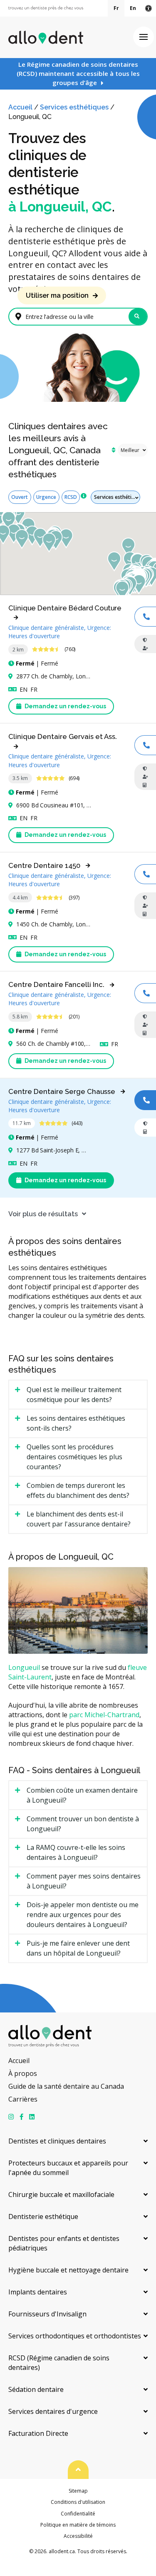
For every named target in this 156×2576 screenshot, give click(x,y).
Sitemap (78, 2491)
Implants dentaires (38, 2292)
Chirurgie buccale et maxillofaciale (61, 2194)
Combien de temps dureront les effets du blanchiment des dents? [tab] (78, 1490)
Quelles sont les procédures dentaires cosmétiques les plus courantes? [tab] (74, 1457)
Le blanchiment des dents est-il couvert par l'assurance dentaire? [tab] (79, 1519)
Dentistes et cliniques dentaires (57, 2141)
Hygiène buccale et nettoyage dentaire (68, 2270)
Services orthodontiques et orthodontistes (75, 2336)
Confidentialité (78, 2514)
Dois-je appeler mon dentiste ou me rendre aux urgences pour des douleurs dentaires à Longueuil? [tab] (83, 1915)
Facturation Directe (38, 2433)
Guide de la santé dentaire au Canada (66, 2086)
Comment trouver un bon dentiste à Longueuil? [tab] (83, 1824)
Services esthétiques (74, 107)
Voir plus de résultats (43, 1214)
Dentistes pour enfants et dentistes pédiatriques (64, 2243)
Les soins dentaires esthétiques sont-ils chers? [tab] (76, 1423)
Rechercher (138, 317)
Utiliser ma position (57, 295)
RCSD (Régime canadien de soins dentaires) (59, 2363)
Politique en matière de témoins (78, 2525)
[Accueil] (46, 37)
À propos (23, 2073)
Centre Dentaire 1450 (44, 865)
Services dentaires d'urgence (53, 2411)
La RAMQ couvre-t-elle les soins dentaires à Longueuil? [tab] (76, 1852)
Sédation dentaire (36, 2389)
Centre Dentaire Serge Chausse (62, 1091)
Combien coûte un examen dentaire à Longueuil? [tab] (82, 1795)
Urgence (46, 497)
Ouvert (20, 497)
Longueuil (24, 1667)
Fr (116, 8)
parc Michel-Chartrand (104, 1715)
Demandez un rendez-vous (65, 706)
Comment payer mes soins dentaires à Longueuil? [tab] (84, 1881)
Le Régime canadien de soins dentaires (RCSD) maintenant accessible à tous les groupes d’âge (78, 73)
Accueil (20, 107)
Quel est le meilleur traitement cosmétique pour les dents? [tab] (74, 1395)
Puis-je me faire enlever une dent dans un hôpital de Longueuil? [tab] (78, 1948)
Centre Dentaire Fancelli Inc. (56, 984)
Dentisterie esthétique (43, 2216)
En (133, 8)
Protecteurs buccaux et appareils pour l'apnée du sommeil (68, 2168)
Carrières (23, 2099)
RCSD (71, 497)
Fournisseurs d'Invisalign (47, 2314)
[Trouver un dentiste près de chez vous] (46, 9)
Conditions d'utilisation (78, 2502)
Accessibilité (78, 2536)
